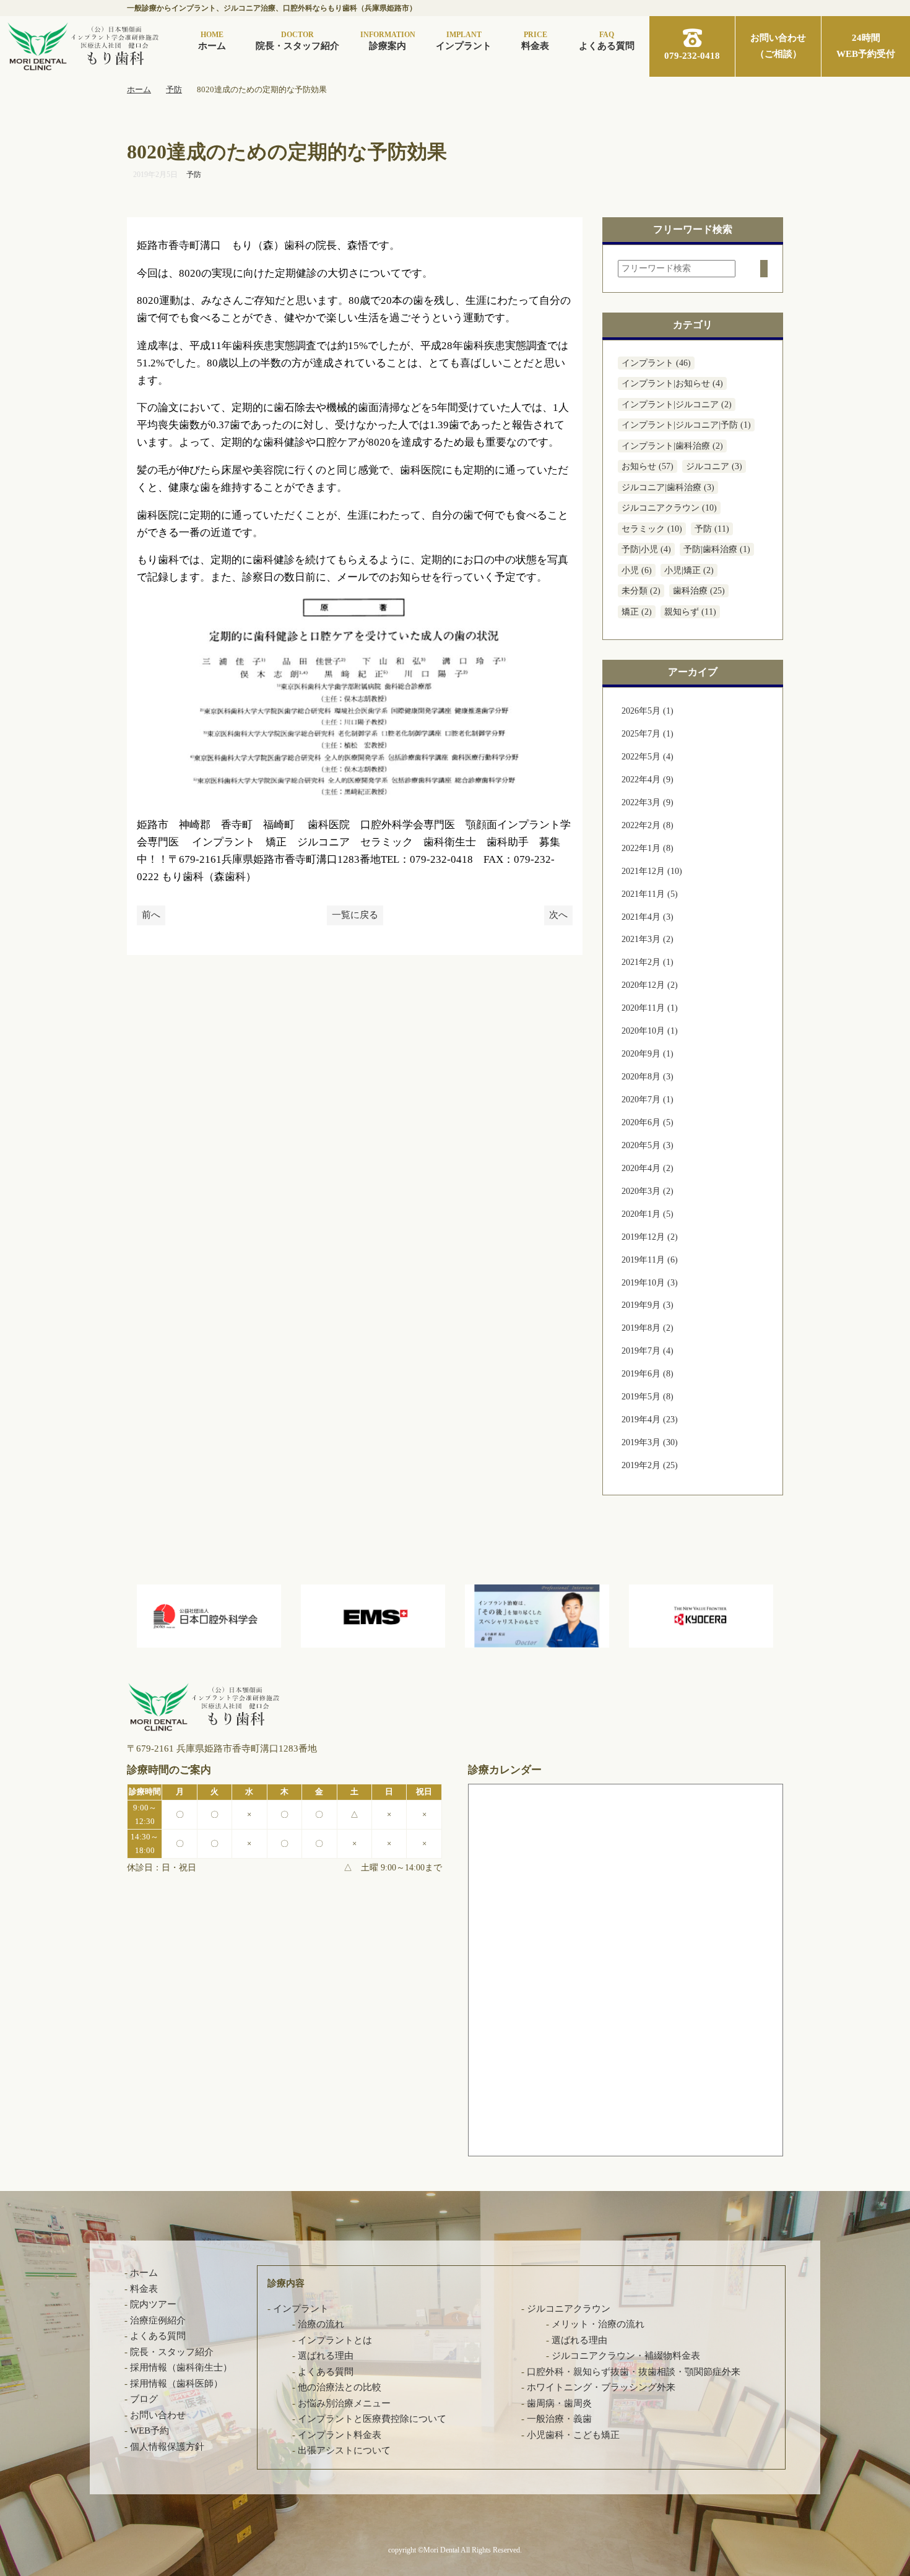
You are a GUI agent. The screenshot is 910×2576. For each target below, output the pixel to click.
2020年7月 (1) (648, 1100)
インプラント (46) (656, 363)
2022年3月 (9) (648, 802)
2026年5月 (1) (648, 711)
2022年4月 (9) (648, 780)
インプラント (464, 41)
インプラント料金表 (340, 2435)
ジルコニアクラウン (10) (669, 508)
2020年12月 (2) (650, 985)
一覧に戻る (355, 915)
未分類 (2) (641, 591)
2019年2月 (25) (650, 1465)
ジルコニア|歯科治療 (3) (668, 487)
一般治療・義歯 (559, 2419)
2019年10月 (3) (650, 1283)
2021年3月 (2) (648, 939)
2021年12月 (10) (652, 871)
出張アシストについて (344, 2450)
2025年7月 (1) (648, 734)
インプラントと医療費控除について (372, 2419)
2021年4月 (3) (648, 917)
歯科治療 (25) (699, 591)
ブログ (144, 2399)
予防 (194, 175)
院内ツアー (153, 2304)
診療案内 (388, 41)
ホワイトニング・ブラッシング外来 (601, 2387)
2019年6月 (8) (648, 1374)
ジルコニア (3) (714, 466)
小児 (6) (637, 570)
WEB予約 (149, 2431)
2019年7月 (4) (648, 1351)
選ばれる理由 (326, 2356)
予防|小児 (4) (646, 549)
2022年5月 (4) (648, 757)
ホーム (212, 41)
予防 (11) (712, 529)
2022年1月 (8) (648, 848)
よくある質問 (607, 41)
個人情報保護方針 (167, 2447)
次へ (558, 915)
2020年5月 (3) (648, 1145)
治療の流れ (321, 2324)
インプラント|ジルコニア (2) (677, 404)
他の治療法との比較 (340, 2387)
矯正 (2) (637, 612)
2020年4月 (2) (648, 1168)
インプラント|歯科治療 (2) (672, 446)
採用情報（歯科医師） (176, 2384)
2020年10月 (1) (650, 1031)
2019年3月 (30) (650, 1442)
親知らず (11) (690, 612)
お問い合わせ (158, 2415)
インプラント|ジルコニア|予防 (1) (686, 425)
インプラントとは (335, 2340)
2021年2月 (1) (648, 962)
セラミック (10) (652, 529)
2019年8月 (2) (648, 1328)
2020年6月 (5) (648, 1122)
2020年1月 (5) (648, 1214)
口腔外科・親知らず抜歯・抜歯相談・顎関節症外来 (634, 2372)
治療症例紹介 (158, 2320)
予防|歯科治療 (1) (717, 549)
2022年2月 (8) (648, 825)
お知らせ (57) (648, 466)
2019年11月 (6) (650, 1260)
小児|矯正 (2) (689, 570)
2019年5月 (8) (648, 1397)
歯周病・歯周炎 (559, 2403)
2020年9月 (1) (648, 1054)
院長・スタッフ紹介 (297, 41)
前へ (151, 915)
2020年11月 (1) (650, 1008)
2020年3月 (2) (648, 1191)
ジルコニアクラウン (569, 2309)
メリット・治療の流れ (598, 2324)
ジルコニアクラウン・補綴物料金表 (626, 2356)
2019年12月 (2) (650, 1237)
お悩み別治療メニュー (344, 2403)
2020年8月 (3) (648, 1077)
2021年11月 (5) (650, 894)
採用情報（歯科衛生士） (181, 2367)
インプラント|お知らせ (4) (672, 383)
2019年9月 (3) (648, 1305)
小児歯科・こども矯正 (573, 2435)
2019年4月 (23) (650, 1420)
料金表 (535, 41)
